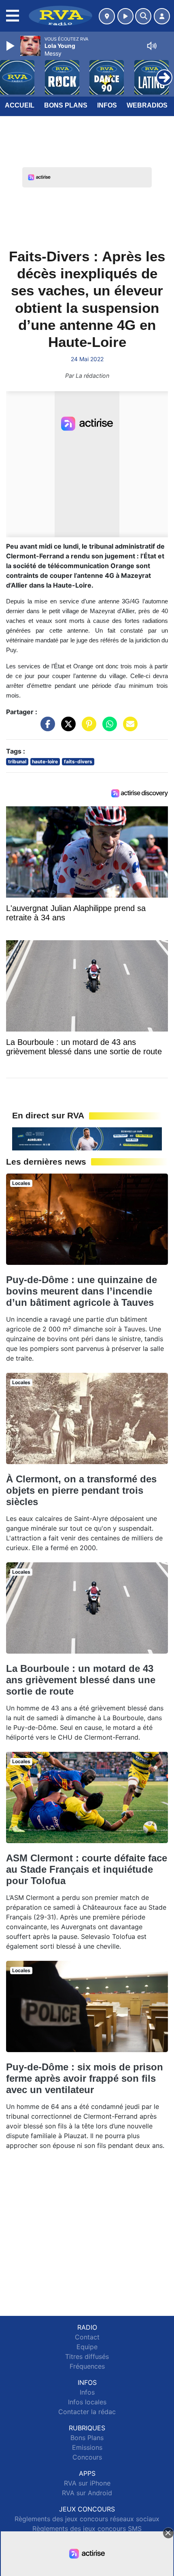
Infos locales (87, 2402)
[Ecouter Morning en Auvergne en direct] (87, 1138)
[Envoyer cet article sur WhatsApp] (108, 728)
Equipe (87, 2347)
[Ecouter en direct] (125, 16)
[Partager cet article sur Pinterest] (87, 728)
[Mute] (152, 46)
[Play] (11, 46)
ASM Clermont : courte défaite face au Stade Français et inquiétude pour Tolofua (87, 1869)
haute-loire (45, 761)
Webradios (147, 105)
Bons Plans (66, 105)
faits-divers (78, 761)
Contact (87, 2337)
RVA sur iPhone (87, 2483)
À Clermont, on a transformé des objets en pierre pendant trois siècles (81, 1490)
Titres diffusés (87, 2356)
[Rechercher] (143, 16)
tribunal (17, 761)
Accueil (20, 105)
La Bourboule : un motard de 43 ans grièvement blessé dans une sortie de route (81, 1680)
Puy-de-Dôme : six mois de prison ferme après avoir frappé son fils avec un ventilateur (85, 2078)
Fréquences (87, 2366)
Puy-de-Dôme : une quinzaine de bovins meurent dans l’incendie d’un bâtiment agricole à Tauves (82, 1291)
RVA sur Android (87, 2493)
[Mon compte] (162, 16)
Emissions (87, 2447)
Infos (107, 105)
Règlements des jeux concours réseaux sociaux (87, 2519)
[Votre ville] (107, 16)
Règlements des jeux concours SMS (87, 2529)
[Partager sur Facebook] (46, 728)
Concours (87, 2457)
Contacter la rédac (87, 2412)
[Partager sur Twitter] (66, 728)
